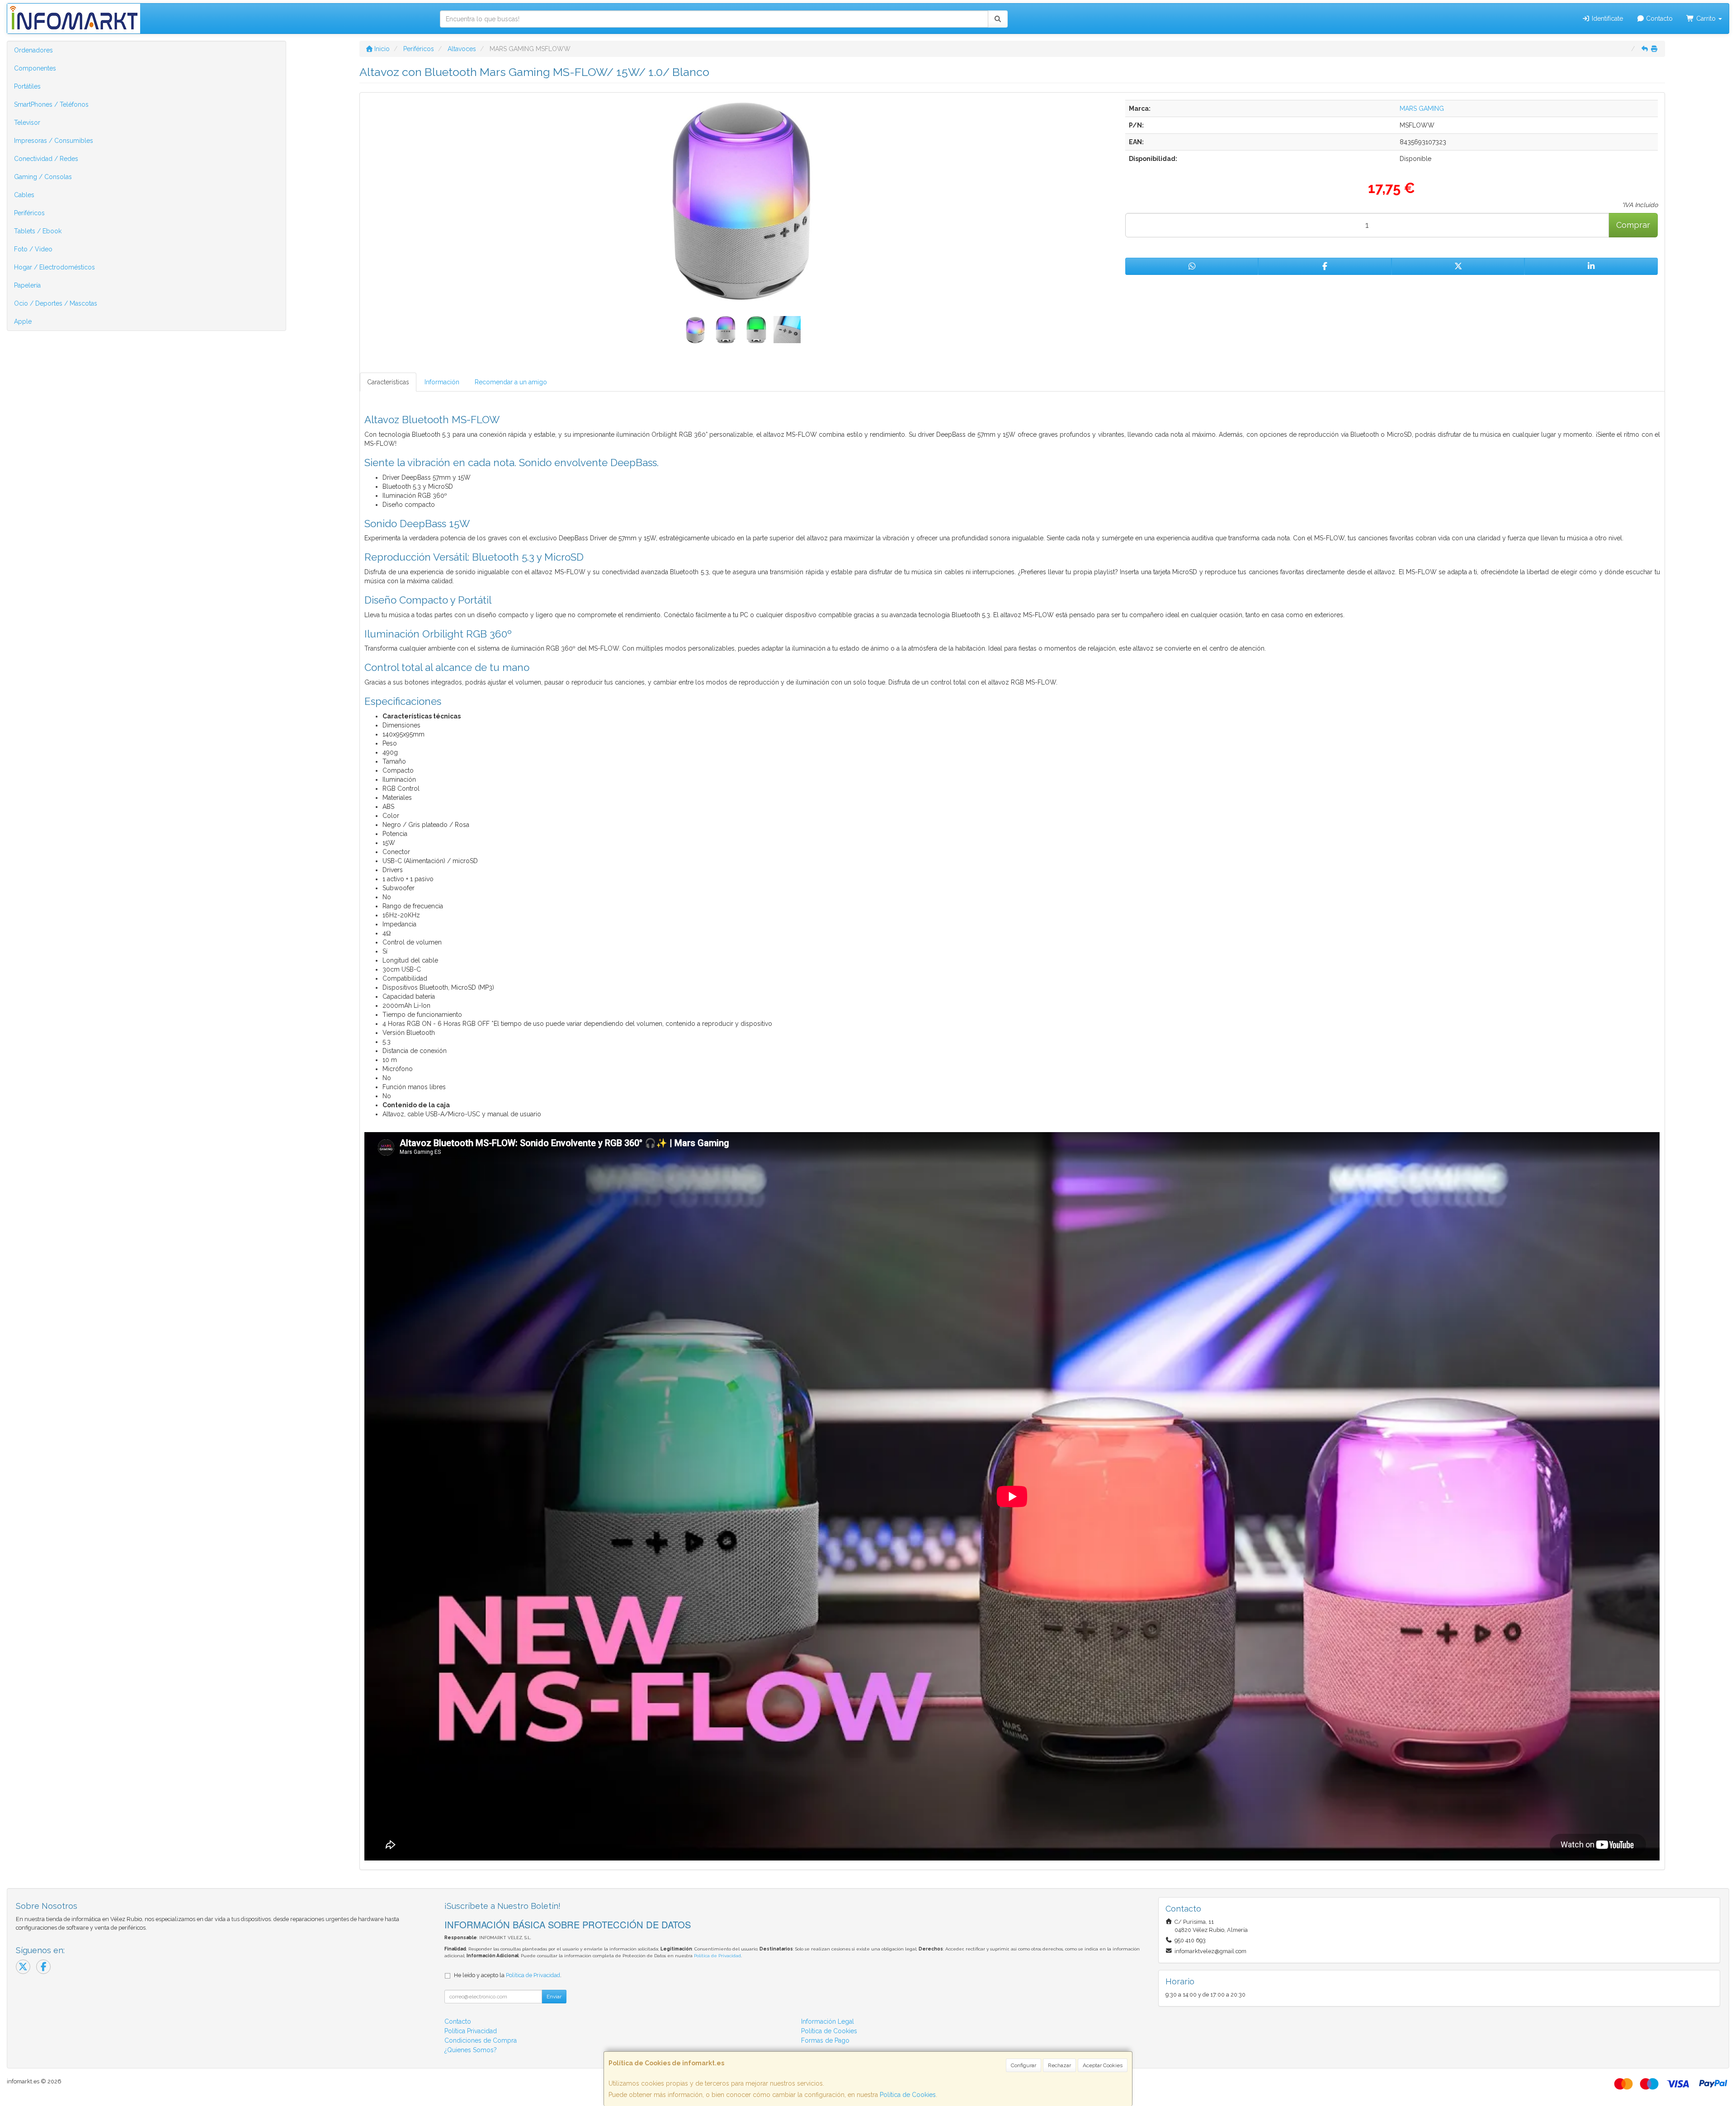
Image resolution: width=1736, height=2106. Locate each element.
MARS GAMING (1422, 109)
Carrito (1706, 19)
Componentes (35, 68)
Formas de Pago (825, 2040)
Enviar (554, 1997)
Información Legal (828, 2021)
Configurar (1024, 2065)
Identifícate (1606, 19)
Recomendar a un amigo (511, 382)
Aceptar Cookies (1103, 2065)
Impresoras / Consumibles (54, 141)
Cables (24, 195)
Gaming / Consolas (43, 177)
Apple (23, 321)
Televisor (27, 123)
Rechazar (1059, 2065)
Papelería (27, 285)
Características (388, 382)
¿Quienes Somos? (471, 2050)
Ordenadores (33, 50)
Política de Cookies (908, 2095)
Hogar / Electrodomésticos (54, 267)
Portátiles (27, 86)
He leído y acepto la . (508, 1975)
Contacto (1658, 19)
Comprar (1633, 225)
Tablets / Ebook (38, 231)
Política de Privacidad (717, 1956)
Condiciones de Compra (481, 2040)
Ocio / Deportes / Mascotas (56, 303)
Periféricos (29, 213)
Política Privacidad (471, 2031)
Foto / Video (33, 249)
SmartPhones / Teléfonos (51, 104)
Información (442, 382)
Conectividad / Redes (46, 159)
